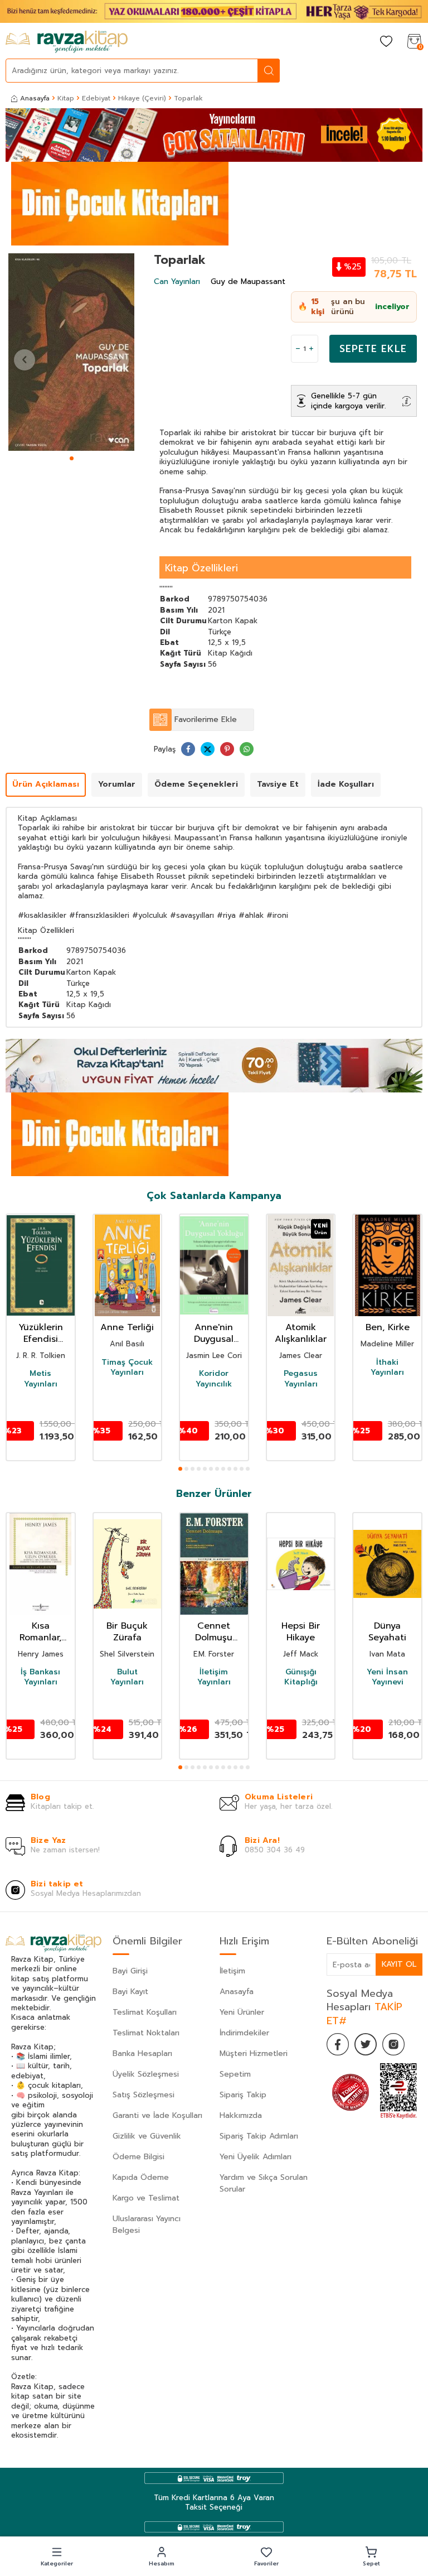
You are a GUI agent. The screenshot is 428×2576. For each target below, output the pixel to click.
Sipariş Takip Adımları (259, 2136)
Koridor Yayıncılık (214, 1379)
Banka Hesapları (142, 2053)
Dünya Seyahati (387, 1632)
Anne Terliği (127, 1328)
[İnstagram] (393, 2044)
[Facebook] (338, 2044)
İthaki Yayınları (387, 1368)
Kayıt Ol (399, 1964)
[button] (72, 458)
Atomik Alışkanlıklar (301, 1333)
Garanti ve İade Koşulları (157, 2115)
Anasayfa (35, 98)
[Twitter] (366, 2044)
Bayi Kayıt (130, 1992)
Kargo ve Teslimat (146, 2198)
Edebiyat (96, 98)
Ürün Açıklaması (46, 784)
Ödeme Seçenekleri (196, 784)
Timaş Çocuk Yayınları (127, 1368)
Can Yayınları (177, 281)
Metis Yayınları (41, 1379)
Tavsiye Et (278, 784)
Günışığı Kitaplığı (301, 1677)
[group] (71, 352)
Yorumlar (117, 784)
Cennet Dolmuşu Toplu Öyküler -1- (214, 1632)
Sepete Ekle (373, 349)
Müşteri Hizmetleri (254, 2053)
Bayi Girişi (130, 1971)
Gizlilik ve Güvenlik (147, 2136)
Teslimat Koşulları (145, 2012)
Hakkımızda (241, 2115)
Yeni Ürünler (242, 2012)
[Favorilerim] (386, 42)
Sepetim (235, 2074)
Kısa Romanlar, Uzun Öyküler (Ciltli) (40, 1632)
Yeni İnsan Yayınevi (387, 1677)
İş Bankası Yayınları (40, 1677)
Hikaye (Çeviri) (142, 98)
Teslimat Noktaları (146, 2033)
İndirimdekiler (244, 2033)
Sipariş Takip (243, 2095)
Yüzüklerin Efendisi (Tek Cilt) (41, 1333)
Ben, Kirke (388, 1328)
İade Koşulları (346, 784)
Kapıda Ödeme (141, 2177)
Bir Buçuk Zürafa (127, 1632)
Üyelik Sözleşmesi (146, 2074)
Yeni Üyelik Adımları (256, 2157)
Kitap (66, 98)
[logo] (67, 42)
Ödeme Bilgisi (138, 2157)
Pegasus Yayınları (301, 1379)
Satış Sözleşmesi (144, 2095)
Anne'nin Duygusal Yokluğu (214, 1333)
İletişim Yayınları (214, 1677)
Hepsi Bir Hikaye (301, 1632)
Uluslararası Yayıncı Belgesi (147, 2224)
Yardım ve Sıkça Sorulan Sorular (264, 2183)
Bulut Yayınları (127, 1677)
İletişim (232, 1971)
